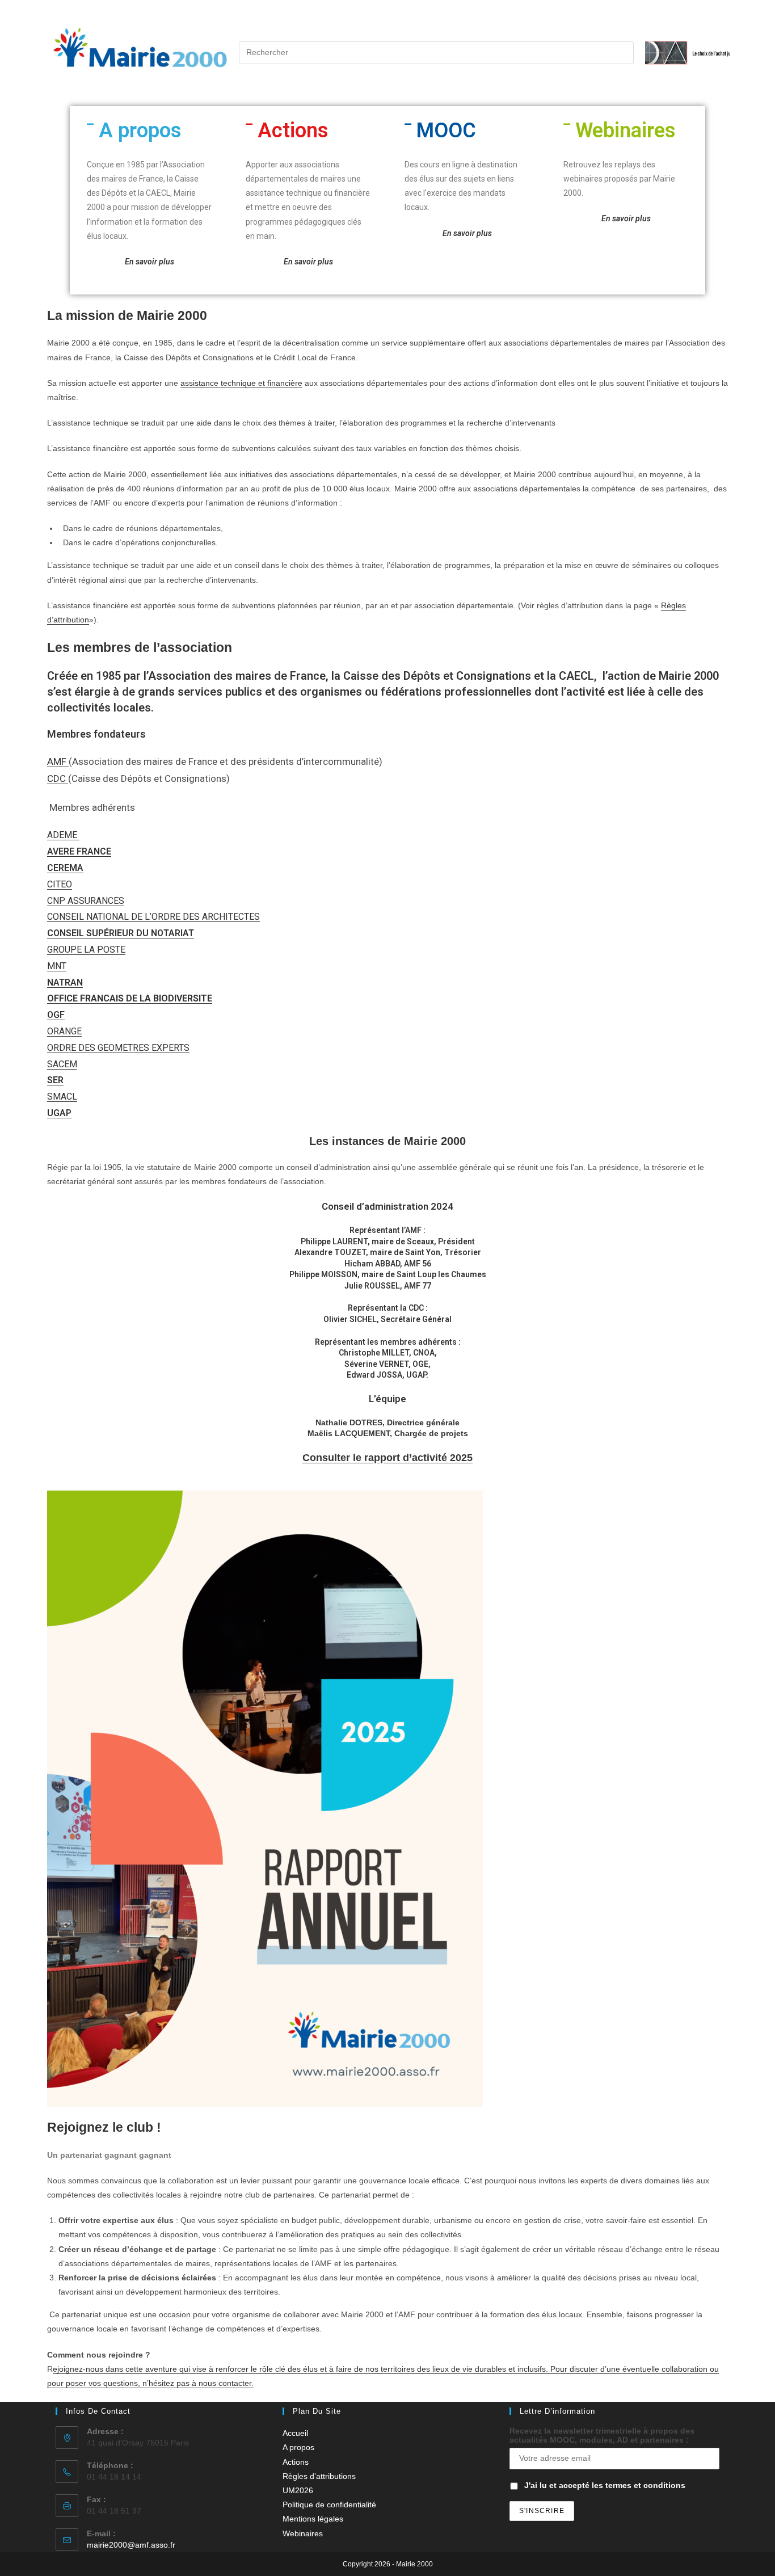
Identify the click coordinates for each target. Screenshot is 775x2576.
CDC (58, 778)
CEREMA (65, 868)
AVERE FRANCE (79, 851)
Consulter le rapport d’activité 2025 (387, 1458)
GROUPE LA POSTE (86, 950)
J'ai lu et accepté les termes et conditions (605, 2485)
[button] (149, 131)
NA (53, 982)
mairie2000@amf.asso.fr (131, 2545)
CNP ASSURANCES (86, 901)
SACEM (62, 1064)
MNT (57, 966)
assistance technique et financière (241, 383)
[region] (684, 53)
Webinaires (626, 131)
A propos (140, 131)
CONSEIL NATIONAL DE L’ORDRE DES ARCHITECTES (153, 917)
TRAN (71, 982)
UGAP (59, 1113)
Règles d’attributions (319, 2476)
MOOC (446, 131)
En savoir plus (467, 233)
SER (55, 1080)
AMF (58, 761)
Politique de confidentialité (329, 2505)
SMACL (62, 1097)
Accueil (295, 2433)
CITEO (60, 884)
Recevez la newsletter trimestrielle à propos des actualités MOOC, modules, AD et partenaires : (602, 2435)
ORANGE (64, 1031)
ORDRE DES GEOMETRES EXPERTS (118, 1048)
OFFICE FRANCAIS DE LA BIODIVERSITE (130, 998)
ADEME (63, 835)
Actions (293, 131)
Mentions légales (313, 2519)
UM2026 (298, 2490)
